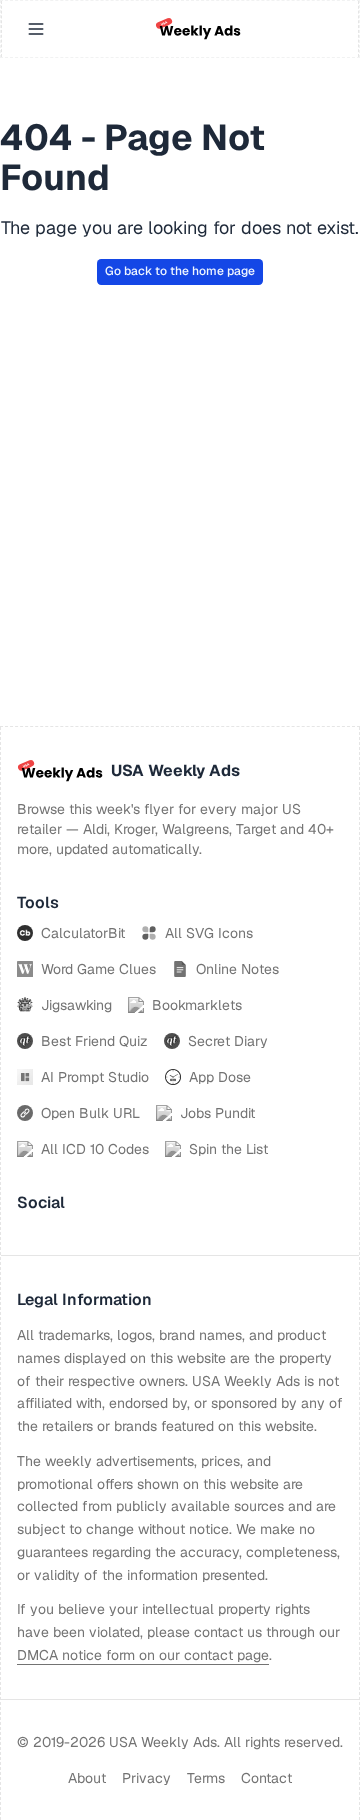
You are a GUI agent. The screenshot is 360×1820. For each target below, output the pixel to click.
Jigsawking (76, 1005)
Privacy (146, 1778)
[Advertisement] (180, 536)
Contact (266, 1778)
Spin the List (228, 1149)
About (87, 1778)
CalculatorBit (83, 933)
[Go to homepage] (198, 29)
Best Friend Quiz (94, 1041)
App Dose (220, 1077)
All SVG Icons (209, 933)
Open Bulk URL (90, 1113)
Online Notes (237, 969)
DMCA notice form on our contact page (143, 1655)
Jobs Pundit (217, 1113)
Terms (206, 1778)
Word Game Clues (98, 969)
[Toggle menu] (36, 29)
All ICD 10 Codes (95, 1149)
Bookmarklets (197, 1005)
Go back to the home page (180, 271)
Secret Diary (228, 1041)
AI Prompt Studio (95, 1077)
